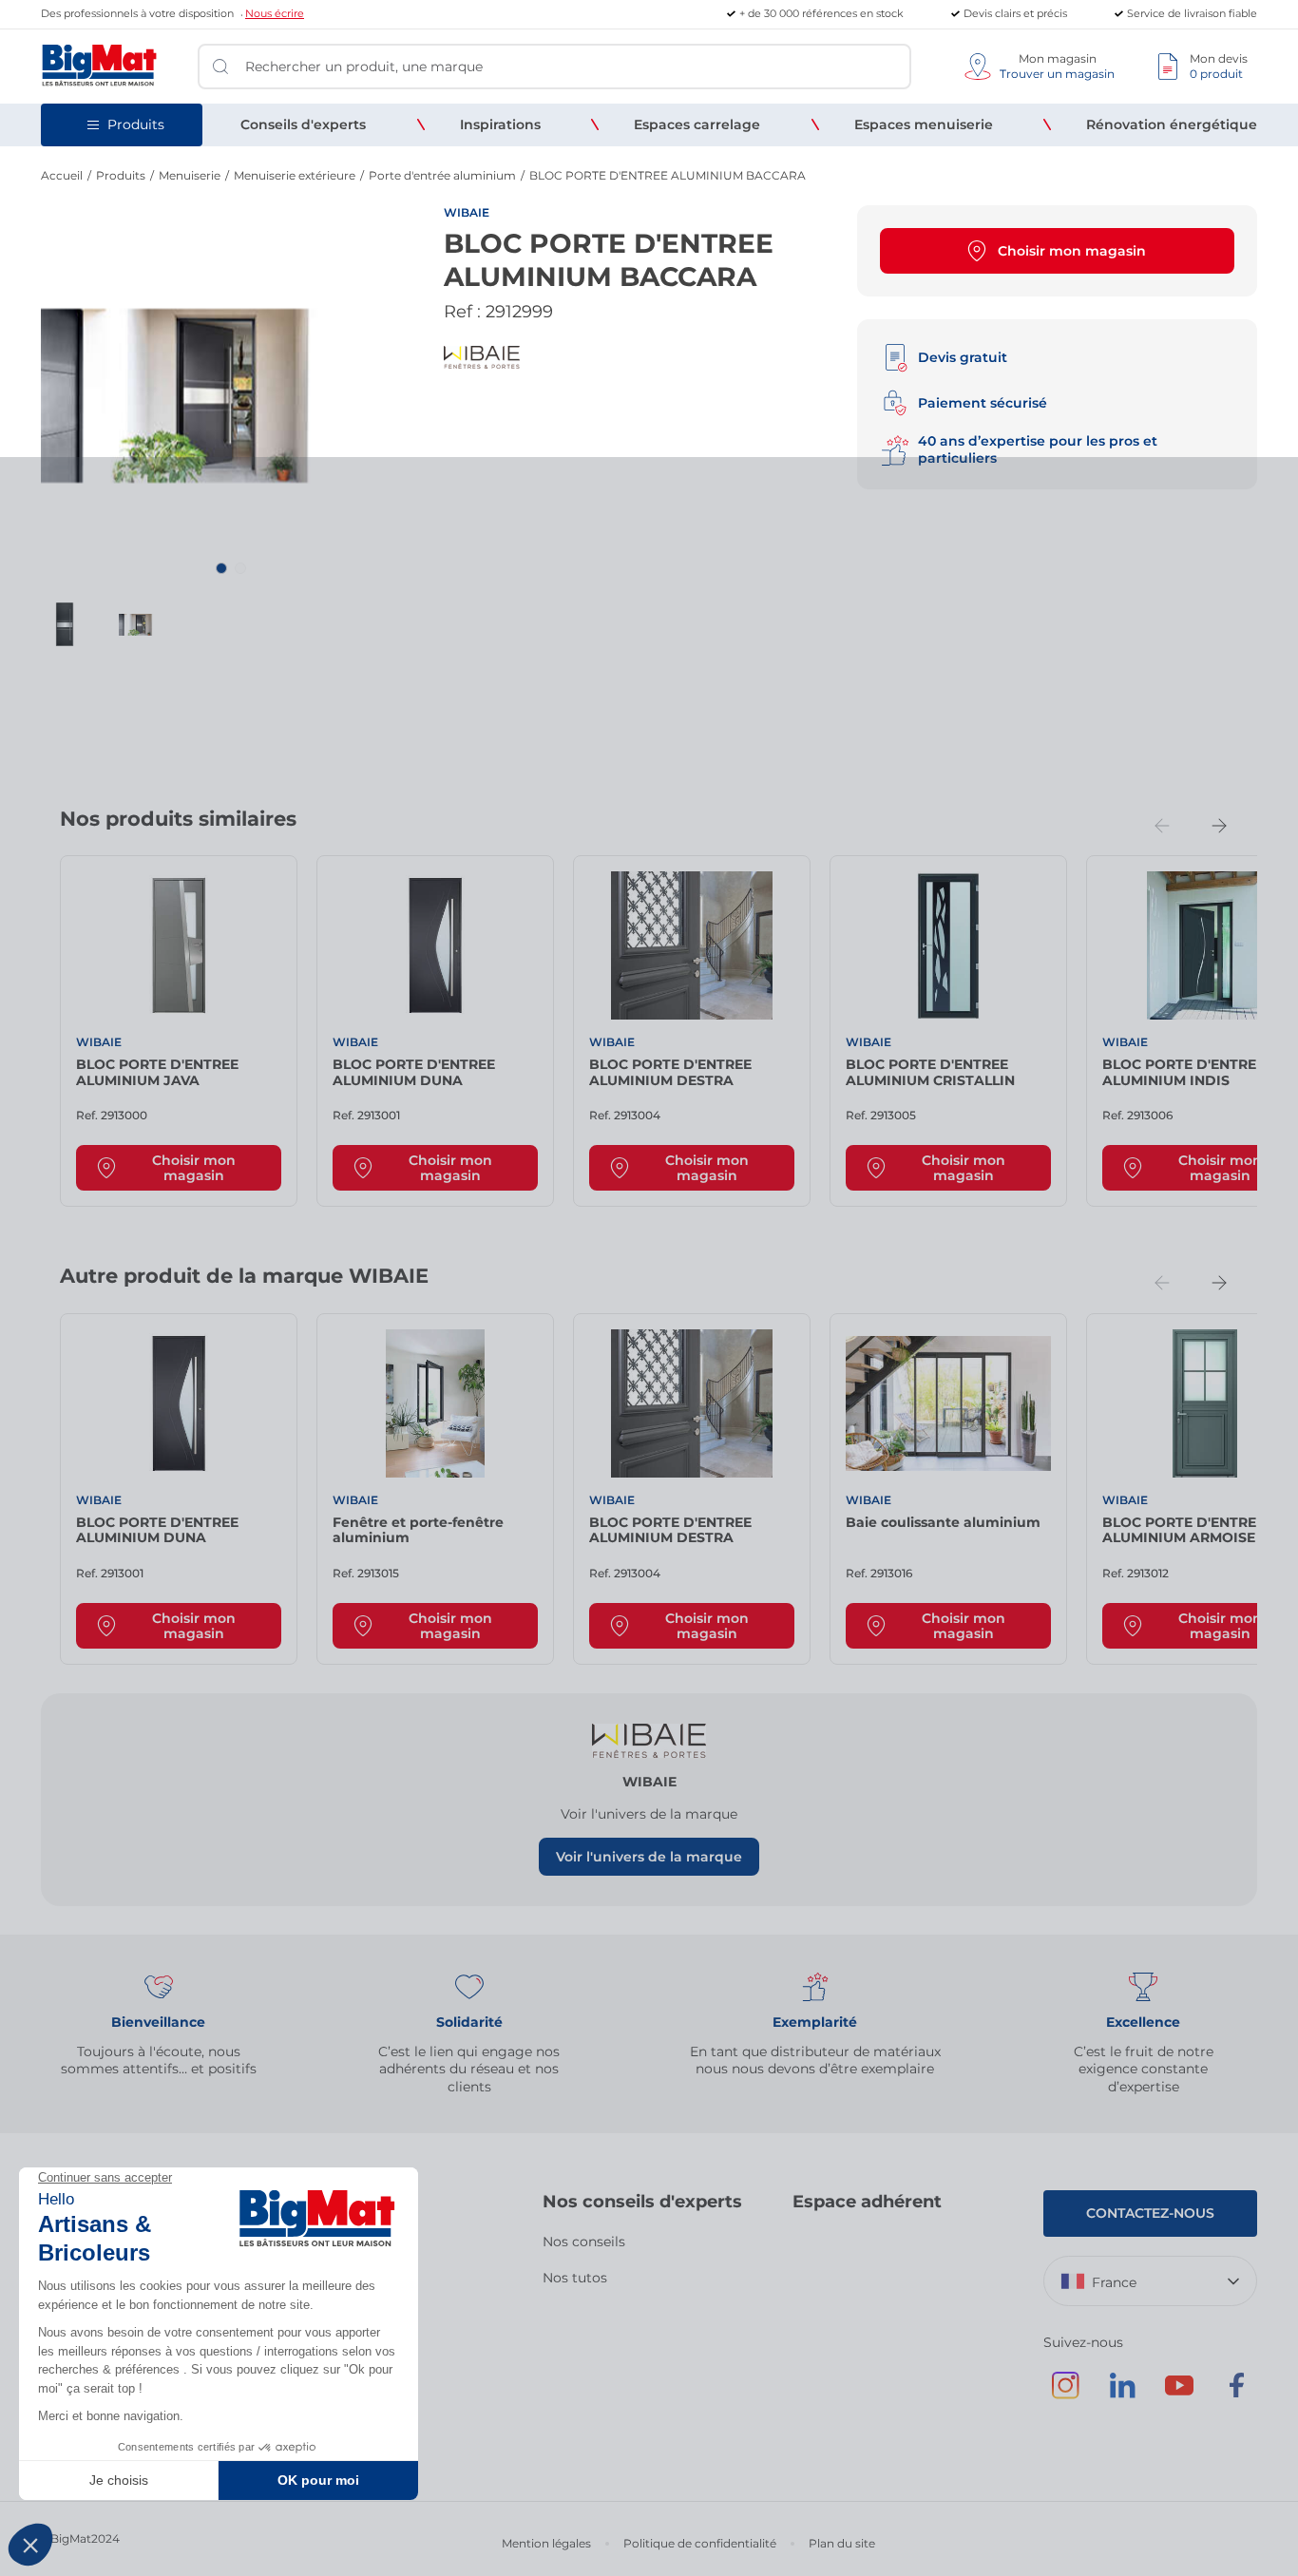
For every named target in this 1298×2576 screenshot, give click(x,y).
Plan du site (842, 2543)
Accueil (62, 175)
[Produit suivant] (1219, 826)
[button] (221, 568)
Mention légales (546, 2543)
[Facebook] (1236, 2395)
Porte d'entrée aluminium (442, 175)
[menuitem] (303, 124)
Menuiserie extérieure (295, 175)
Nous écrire (275, 13)
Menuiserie (190, 175)
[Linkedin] (1122, 2395)
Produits (121, 175)
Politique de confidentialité (700, 2543)
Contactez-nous (1150, 2213)
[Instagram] (1065, 2395)
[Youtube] (1179, 2395)
